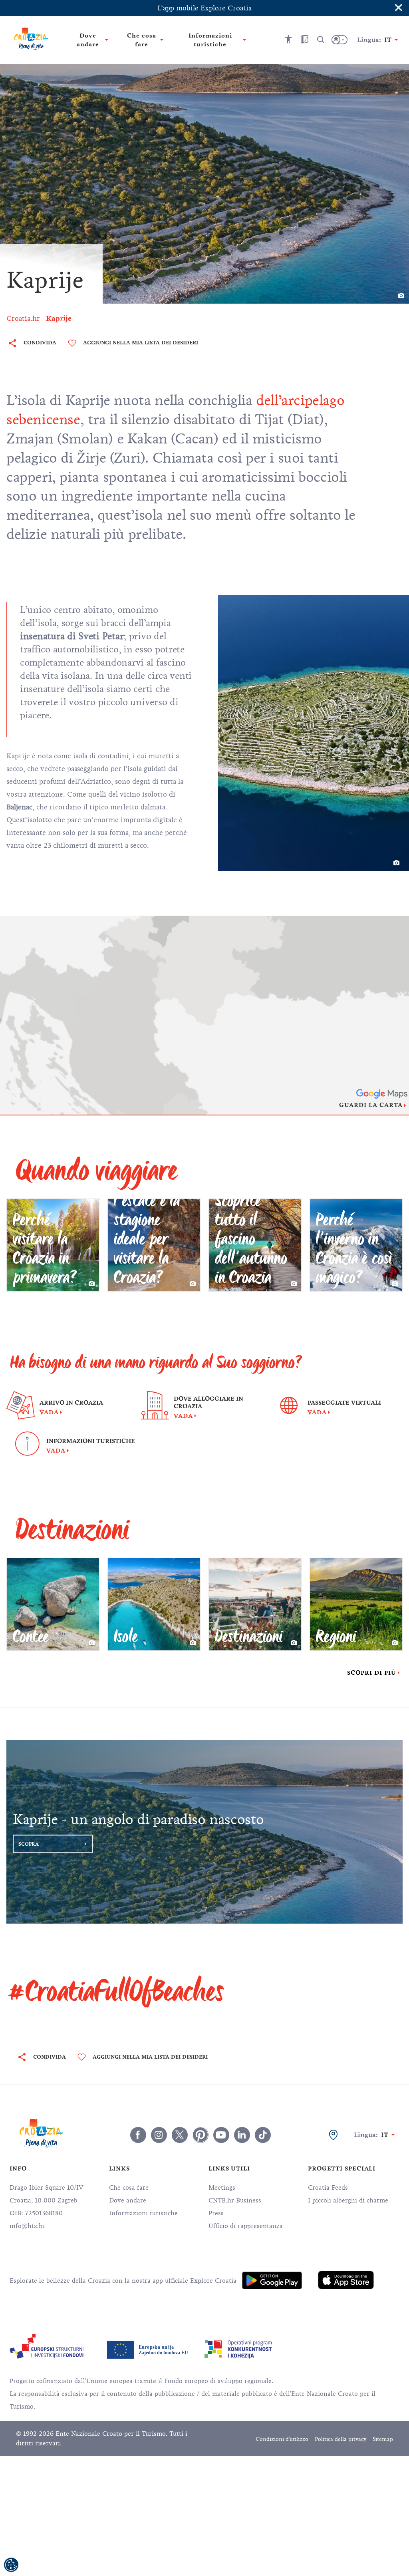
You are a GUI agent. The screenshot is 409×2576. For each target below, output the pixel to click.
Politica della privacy (341, 2439)
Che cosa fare (129, 2188)
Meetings (222, 2188)
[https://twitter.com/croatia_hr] (180, 2135)
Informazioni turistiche (143, 2213)
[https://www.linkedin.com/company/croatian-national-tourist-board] (242, 2135)
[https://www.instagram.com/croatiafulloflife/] (159, 2135)
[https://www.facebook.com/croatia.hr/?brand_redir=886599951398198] (138, 2135)
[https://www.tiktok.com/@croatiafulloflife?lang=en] (263, 2135)
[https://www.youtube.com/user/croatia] (221, 2135)
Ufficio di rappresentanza (246, 2226)
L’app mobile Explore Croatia (204, 8)
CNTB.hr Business (235, 2200)
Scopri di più (372, 1673)
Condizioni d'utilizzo (282, 2439)
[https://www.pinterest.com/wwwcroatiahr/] (201, 2135)
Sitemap (383, 2439)
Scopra (29, 1844)
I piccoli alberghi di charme (348, 2200)
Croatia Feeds (328, 2188)
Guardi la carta (371, 1105)
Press (216, 2213)
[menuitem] (272, 2280)
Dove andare (128, 2200)
